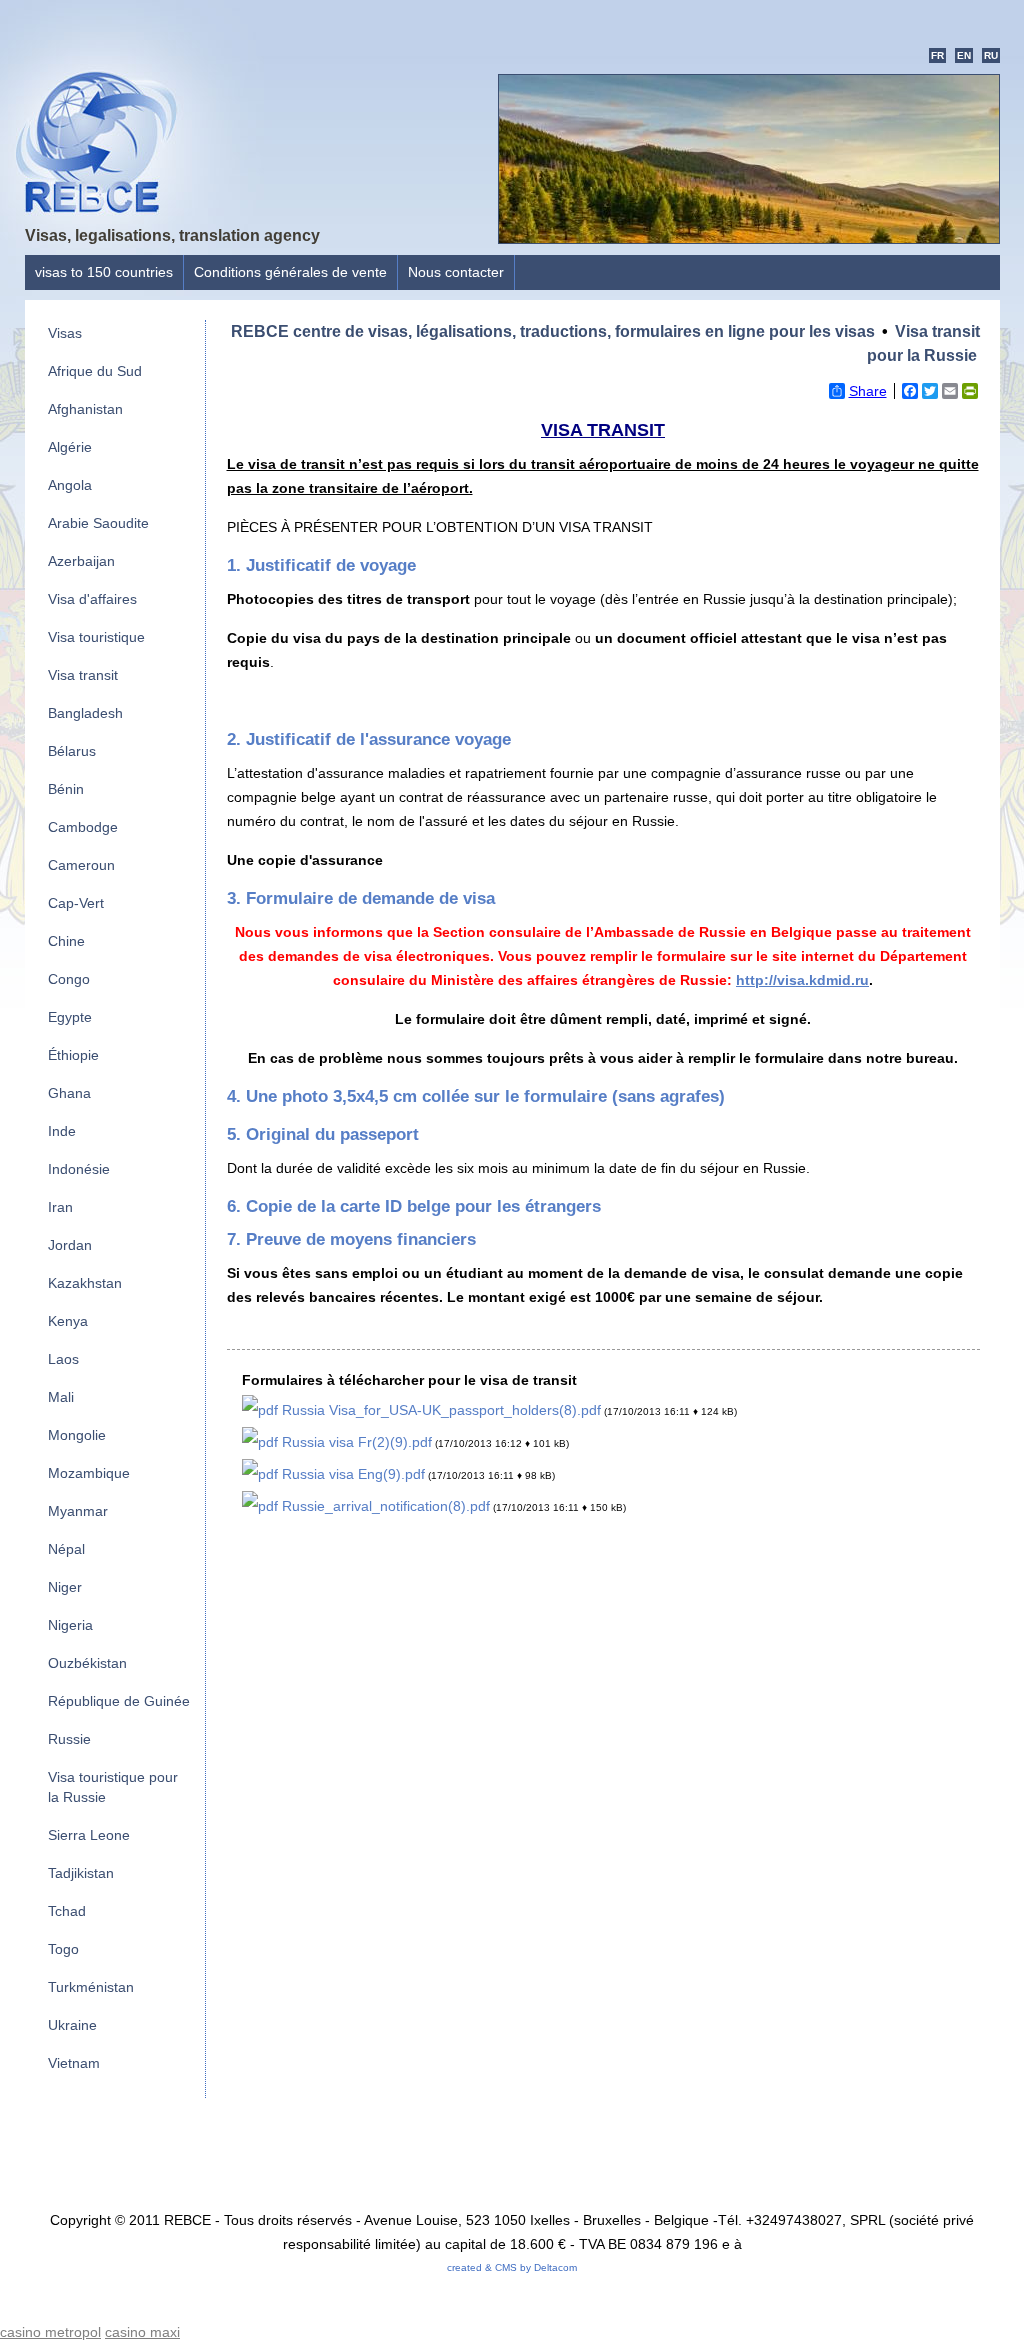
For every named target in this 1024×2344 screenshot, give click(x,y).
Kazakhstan (85, 1283)
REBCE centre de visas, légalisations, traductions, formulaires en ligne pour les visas (553, 331)
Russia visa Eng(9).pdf (351, 1474)
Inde (62, 1131)
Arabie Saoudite (98, 523)
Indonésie (79, 1169)
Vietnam (74, 2063)
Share (868, 391)
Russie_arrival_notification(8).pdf (384, 1506)
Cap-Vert (76, 903)
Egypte (70, 1017)
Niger (65, 1587)
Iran (60, 1207)
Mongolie (77, 1435)
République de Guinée (119, 1701)
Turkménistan (91, 1987)
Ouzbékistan (87, 1663)
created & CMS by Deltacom (512, 2267)
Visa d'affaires (92, 599)
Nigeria (70, 1625)
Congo (69, 979)
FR (937, 55)
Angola (70, 485)
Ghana (69, 1093)
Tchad (67, 1911)
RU (991, 55)
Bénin (66, 789)
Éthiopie (73, 1055)
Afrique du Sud (95, 371)
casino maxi (142, 2332)
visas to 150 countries (104, 272)
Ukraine (72, 2025)
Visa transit (83, 675)
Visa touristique (96, 637)
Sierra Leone (89, 1835)
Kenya (68, 1321)
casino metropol (50, 2332)
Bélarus (72, 751)
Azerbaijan (81, 561)
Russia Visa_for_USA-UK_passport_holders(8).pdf (439, 1410)
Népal (66, 1549)
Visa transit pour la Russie (923, 343)
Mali (61, 1397)
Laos (63, 1359)
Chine (66, 941)
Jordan (70, 1245)
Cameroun (81, 865)
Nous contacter (456, 272)
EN (964, 55)
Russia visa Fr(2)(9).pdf (355, 1442)
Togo (63, 1949)
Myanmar (78, 1511)
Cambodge (83, 827)
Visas (65, 333)
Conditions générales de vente (290, 272)
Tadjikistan (81, 1873)
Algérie (70, 447)
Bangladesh (85, 713)
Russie (69, 1739)
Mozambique (89, 1473)
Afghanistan (85, 409)
